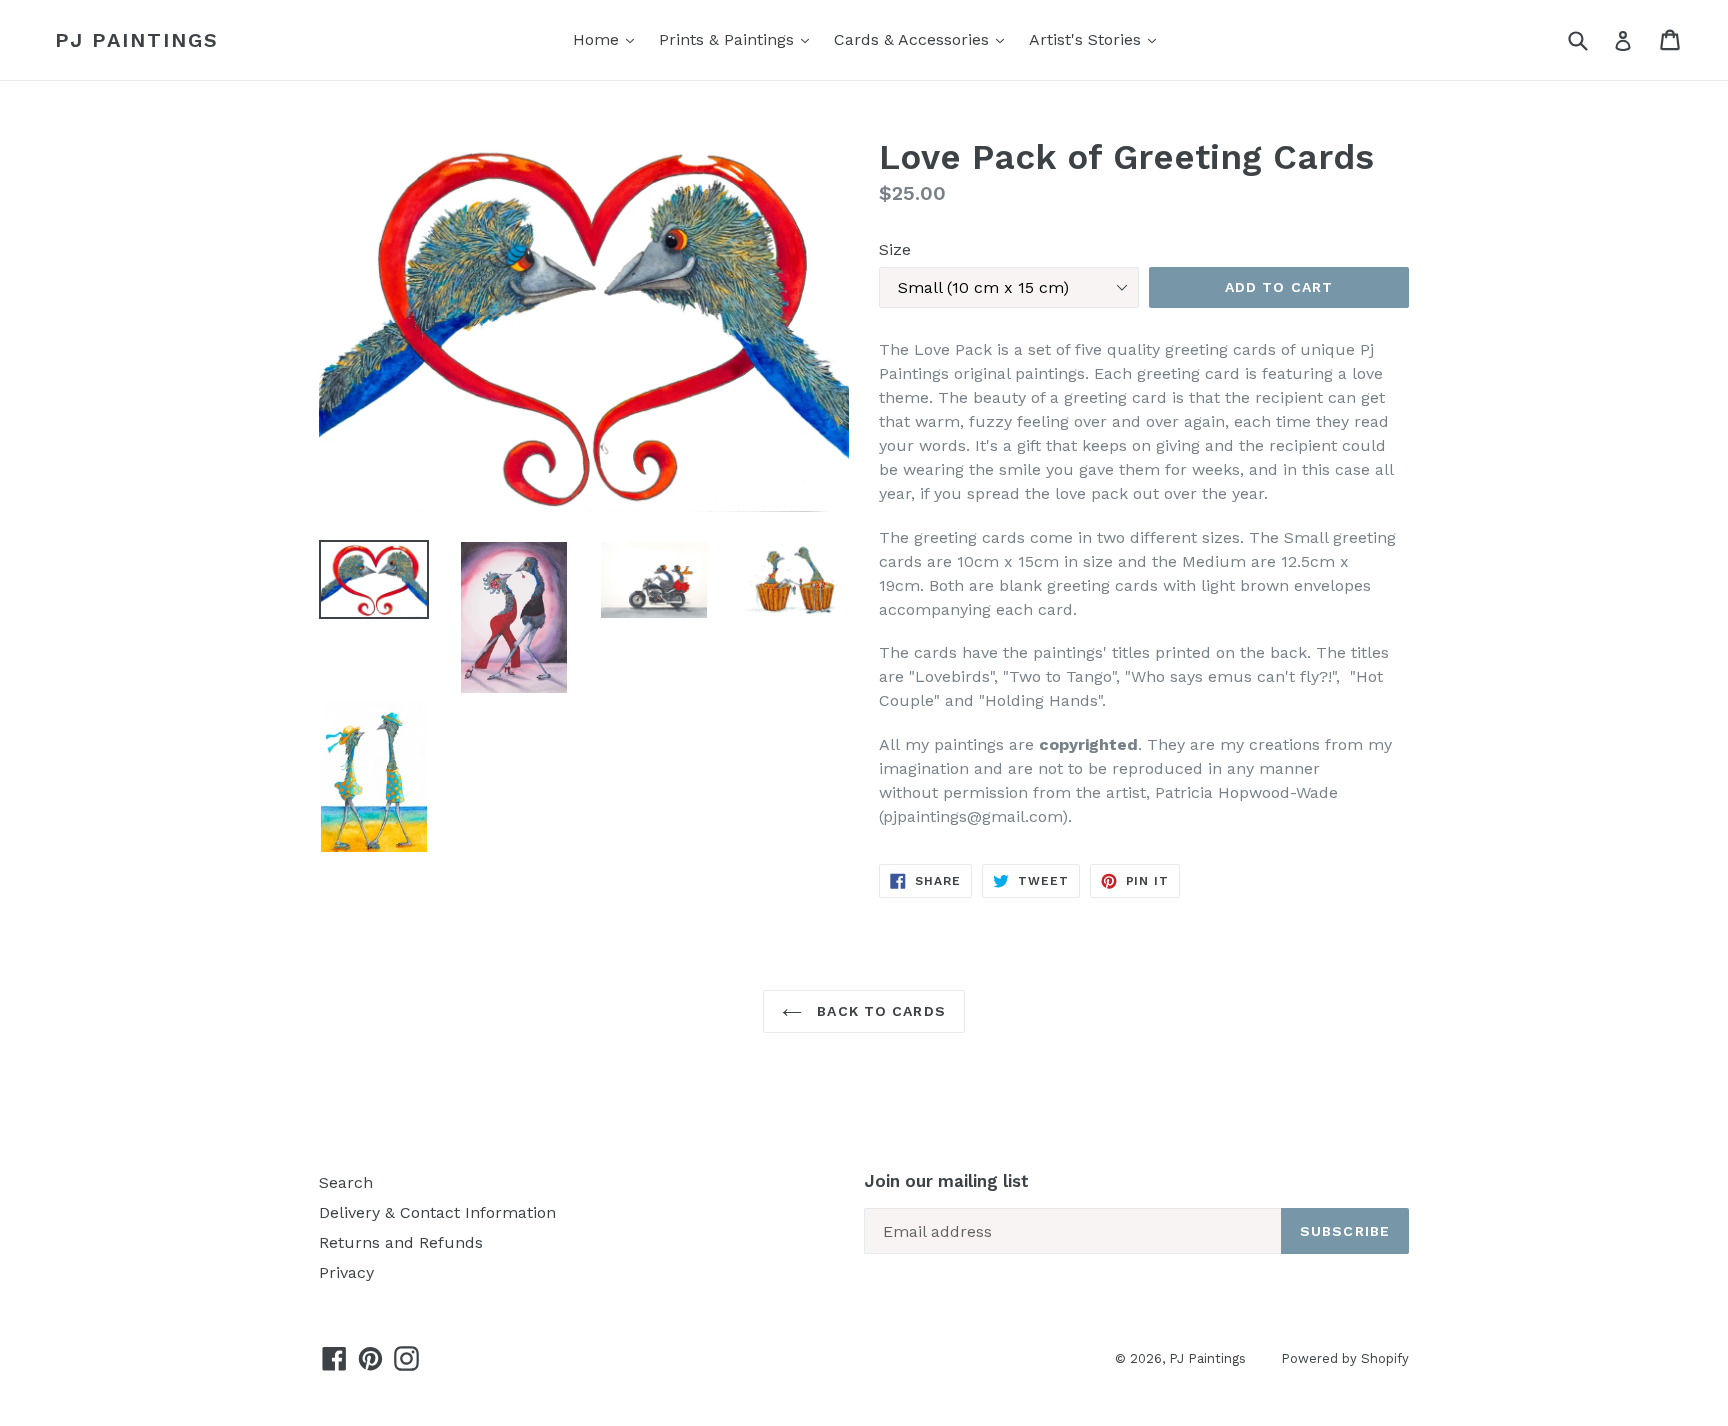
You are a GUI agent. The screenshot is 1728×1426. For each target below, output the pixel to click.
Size (895, 249)
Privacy (346, 1272)
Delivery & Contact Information (437, 1212)
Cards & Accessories (914, 39)
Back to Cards (879, 1011)
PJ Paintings (137, 40)
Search (346, 1182)
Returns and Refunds (401, 1242)
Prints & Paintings (729, 39)
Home (598, 39)
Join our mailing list (946, 1181)
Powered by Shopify (1345, 1358)
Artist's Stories (1087, 39)
